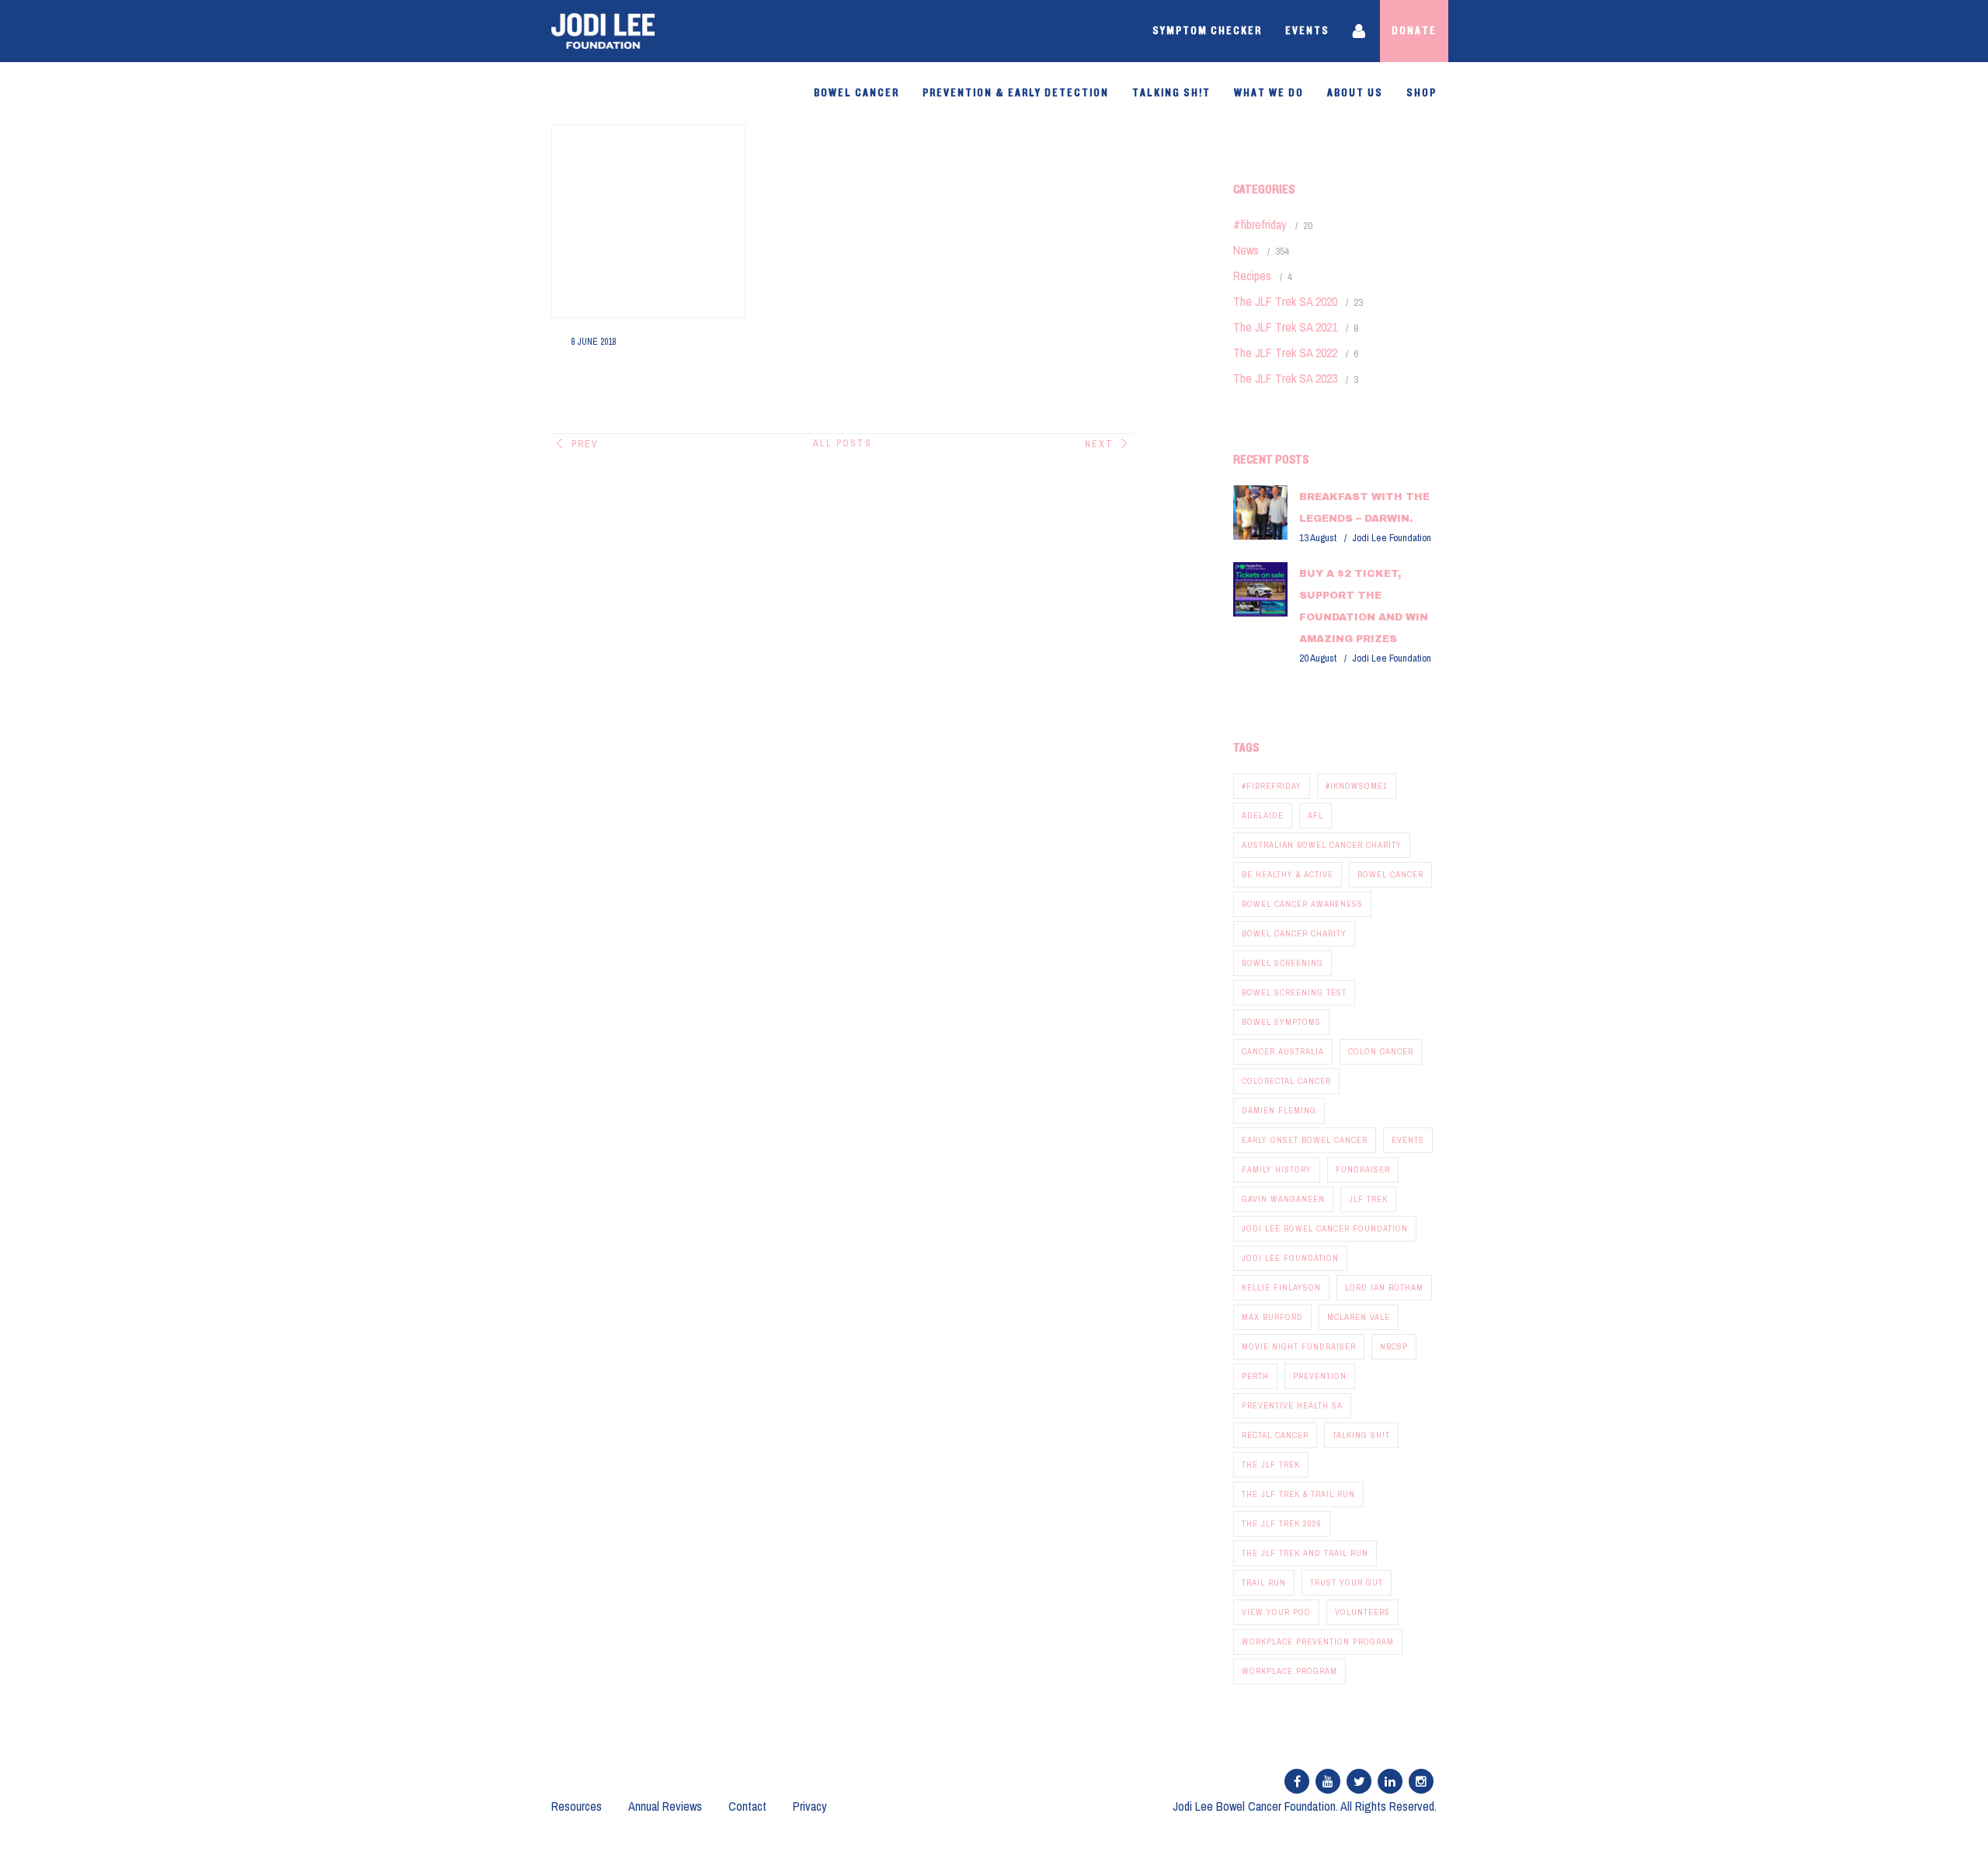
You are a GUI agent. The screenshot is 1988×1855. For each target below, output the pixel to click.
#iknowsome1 (1357, 786)
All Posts (843, 443)
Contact (747, 1806)
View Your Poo (1276, 1612)
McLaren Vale (1359, 1317)
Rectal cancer (1275, 1435)
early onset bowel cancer (1305, 1140)
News (1246, 250)
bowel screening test (1294, 992)
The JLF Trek (1271, 1464)
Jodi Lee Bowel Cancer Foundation (1325, 1228)
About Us (1355, 93)
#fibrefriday (1260, 224)
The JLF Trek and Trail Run (1305, 1553)
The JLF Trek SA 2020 (1285, 301)
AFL (1315, 815)
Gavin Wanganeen (1283, 1199)
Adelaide (1263, 815)
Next (1099, 444)
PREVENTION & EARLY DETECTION (1016, 93)
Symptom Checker (1207, 31)
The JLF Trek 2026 (1282, 1523)
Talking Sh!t (1171, 93)
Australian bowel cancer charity (1322, 845)
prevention (1320, 1376)
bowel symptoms (1281, 1022)
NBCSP (1394, 1346)
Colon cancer (1381, 1051)
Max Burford (1272, 1317)
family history (1277, 1169)
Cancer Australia (1283, 1051)
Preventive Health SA (1292, 1405)
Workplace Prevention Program (1318, 1641)
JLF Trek (1368, 1199)
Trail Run (1264, 1582)
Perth (1255, 1376)
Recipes (1252, 276)
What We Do (1269, 93)
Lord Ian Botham (1384, 1287)
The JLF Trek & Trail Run (1298, 1494)
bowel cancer (1390, 874)
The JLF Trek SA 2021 (1285, 327)
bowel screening (1282, 963)
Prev (585, 444)
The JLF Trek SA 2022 (1285, 353)
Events (1307, 31)
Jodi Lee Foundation (1290, 1258)
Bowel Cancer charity (1294, 933)
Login (1361, 31)
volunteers (1362, 1612)
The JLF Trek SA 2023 (1285, 378)
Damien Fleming (1279, 1110)
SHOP (1421, 93)
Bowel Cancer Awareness (1302, 904)
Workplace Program (1289, 1671)
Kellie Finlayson (1281, 1287)
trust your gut (1347, 1582)
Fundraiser (1363, 1169)
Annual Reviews (665, 1806)
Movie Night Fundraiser (1299, 1346)
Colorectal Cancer (1286, 1081)
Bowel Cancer (857, 93)
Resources (577, 1806)
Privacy (810, 1806)
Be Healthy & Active (1288, 874)
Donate (1414, 31)
